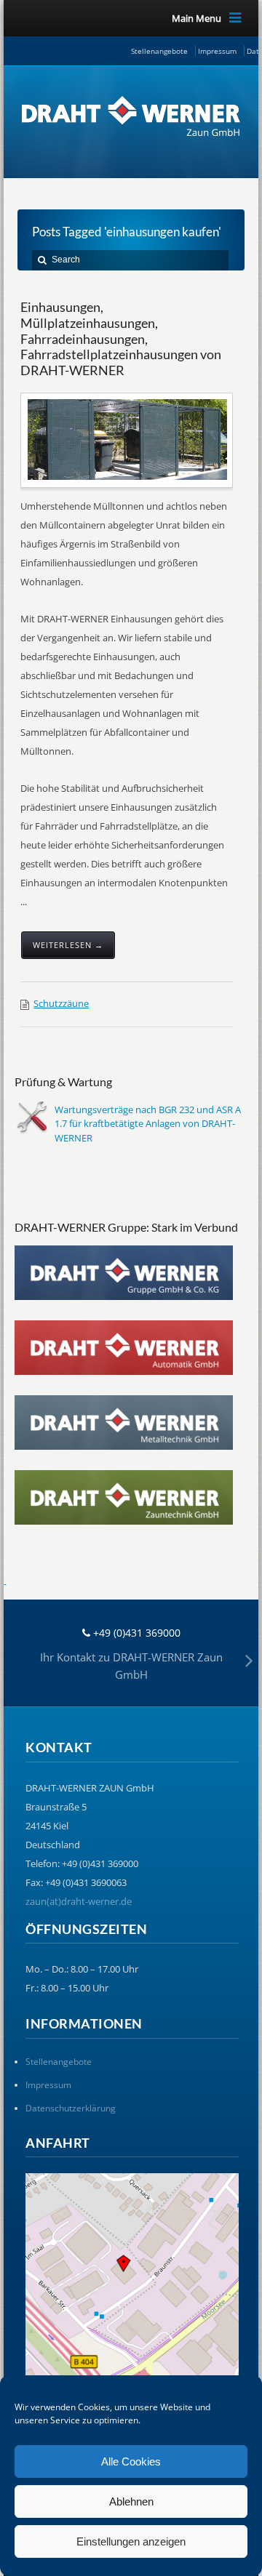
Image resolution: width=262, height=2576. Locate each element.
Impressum (217, 51)
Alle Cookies (131, 2461)
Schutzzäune (61, 1003)
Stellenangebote (159, 51)
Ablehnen (131, 2501)
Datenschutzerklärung (71, 2108)
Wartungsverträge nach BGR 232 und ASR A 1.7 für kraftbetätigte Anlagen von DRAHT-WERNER (148, 1124)
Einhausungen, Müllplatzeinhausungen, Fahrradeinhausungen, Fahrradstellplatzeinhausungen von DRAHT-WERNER (121, 338)
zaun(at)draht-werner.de (79, 1901)
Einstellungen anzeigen (131, 2541)
